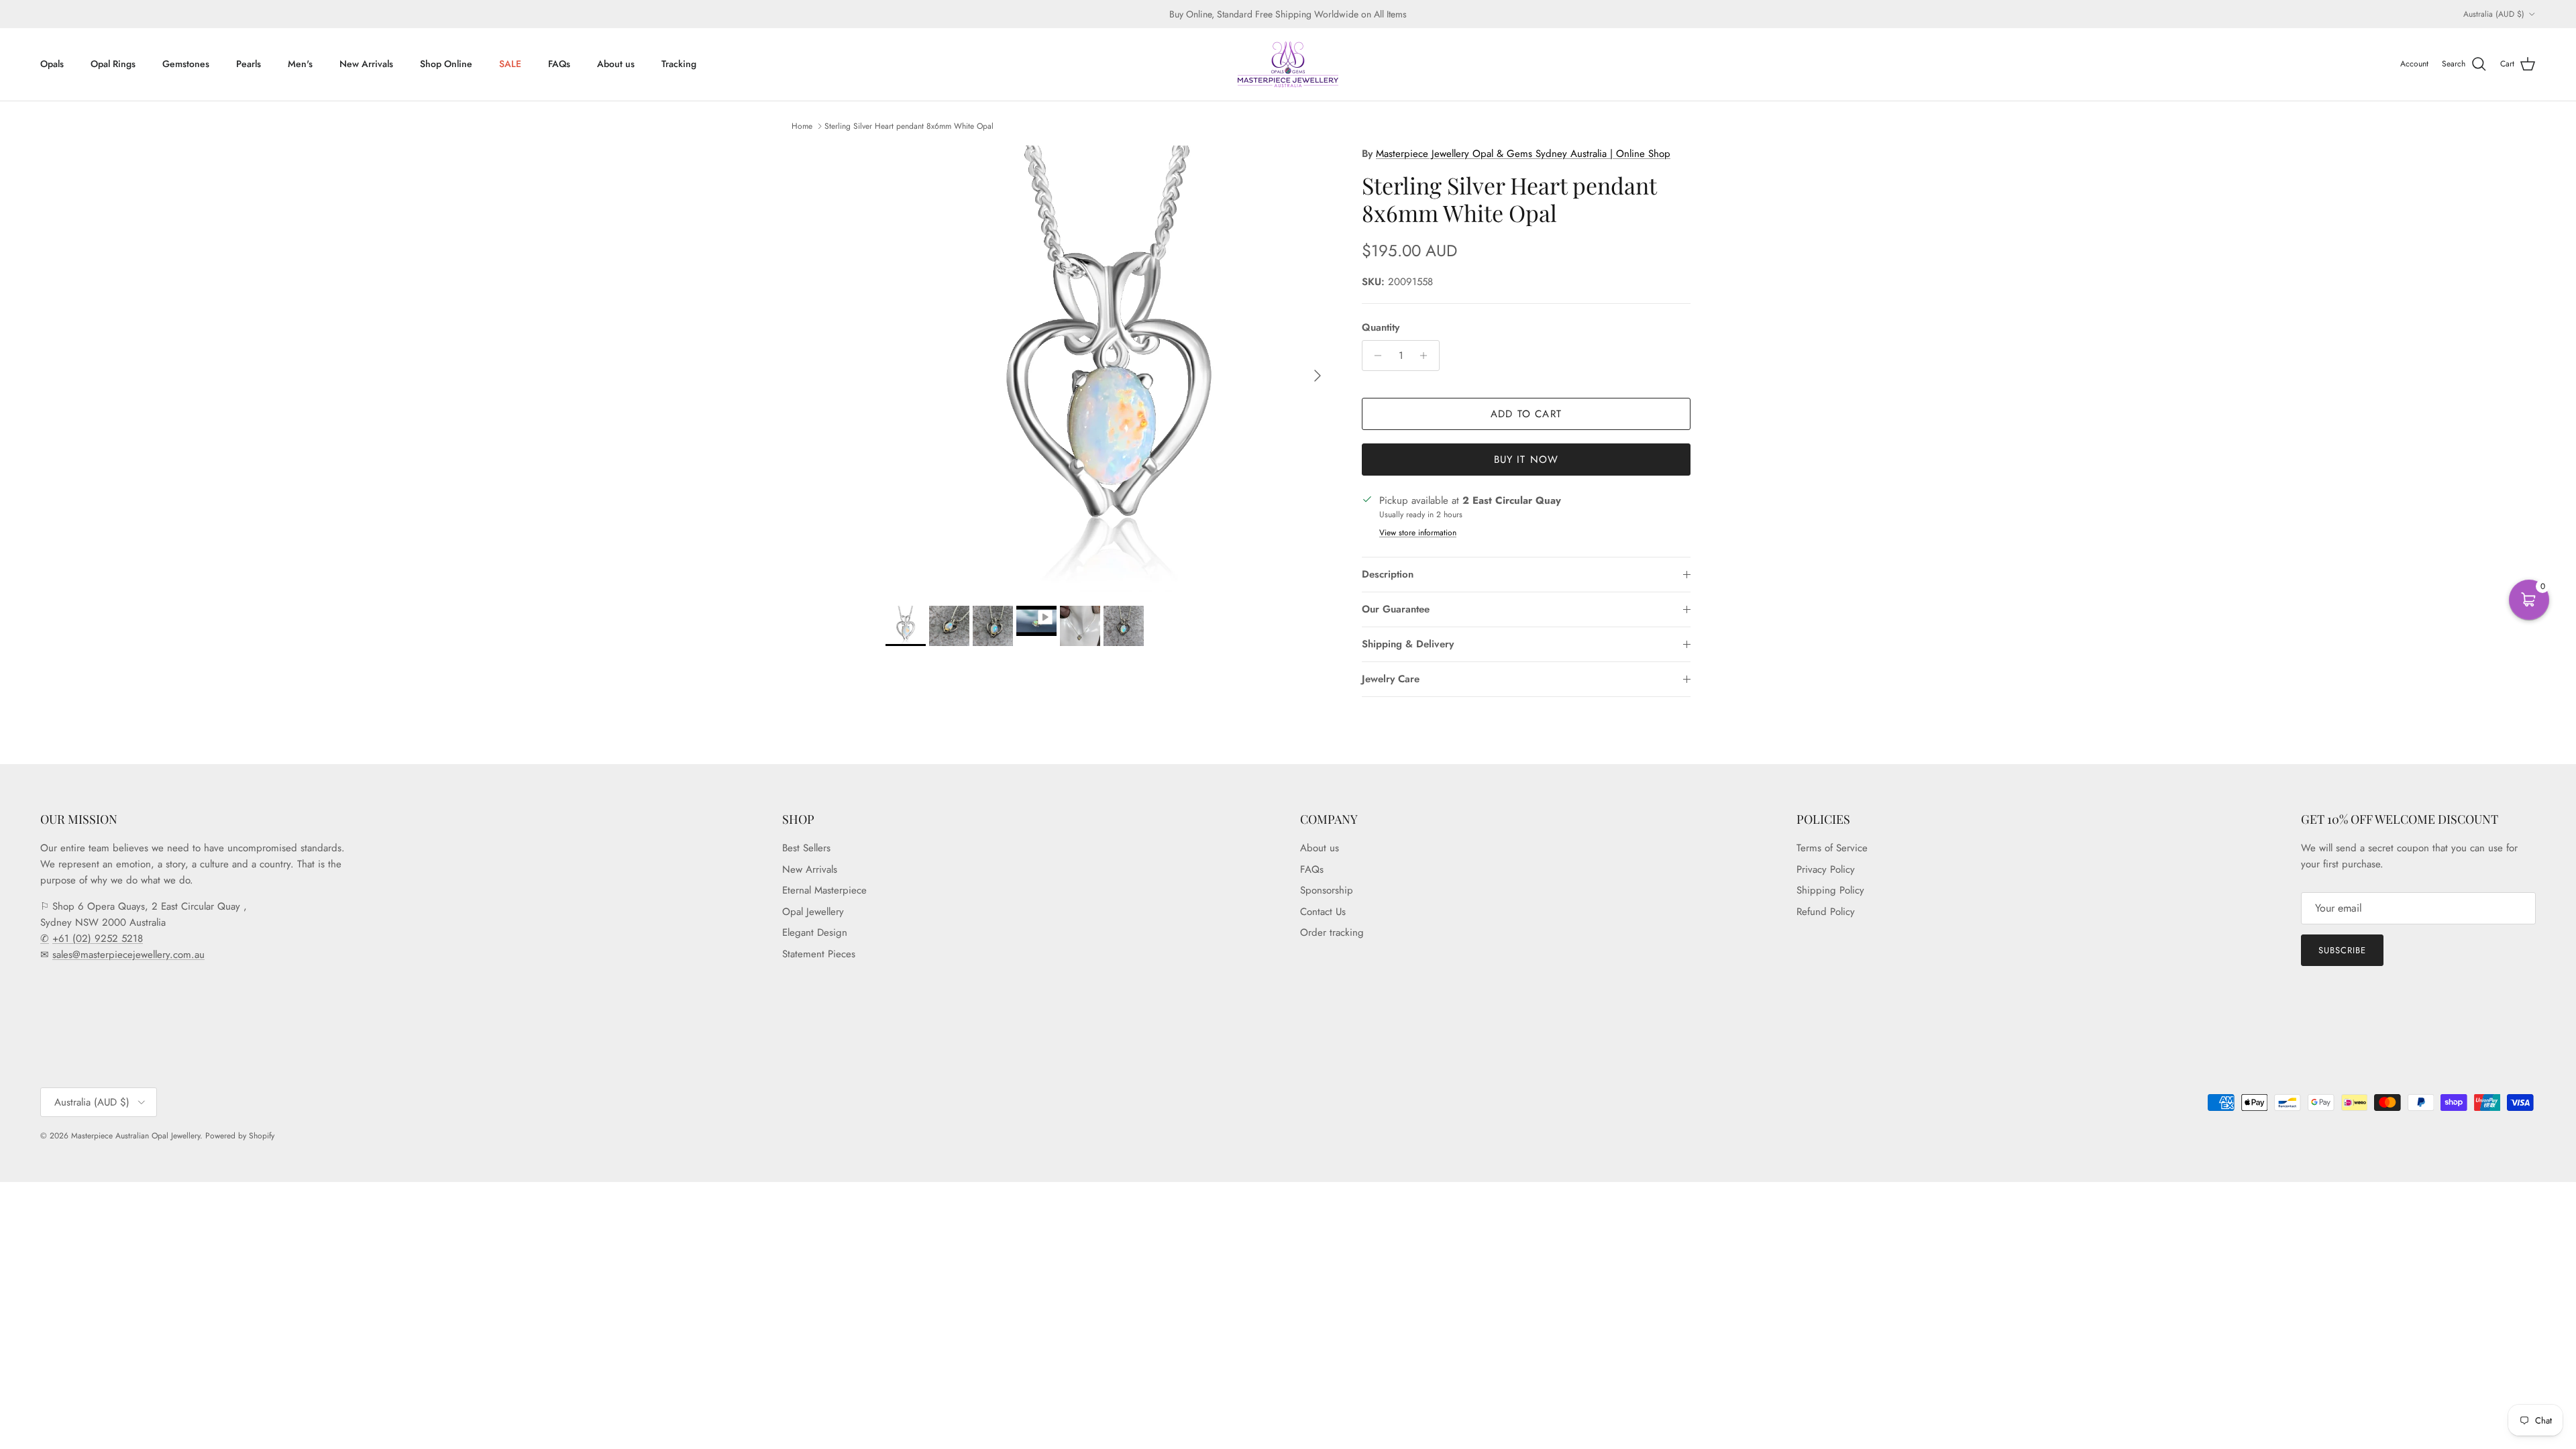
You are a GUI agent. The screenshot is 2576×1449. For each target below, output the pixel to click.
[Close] (1473, 573)
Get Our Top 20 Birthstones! (1200, 809)
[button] (2529, 600)
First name (1136, 669)
